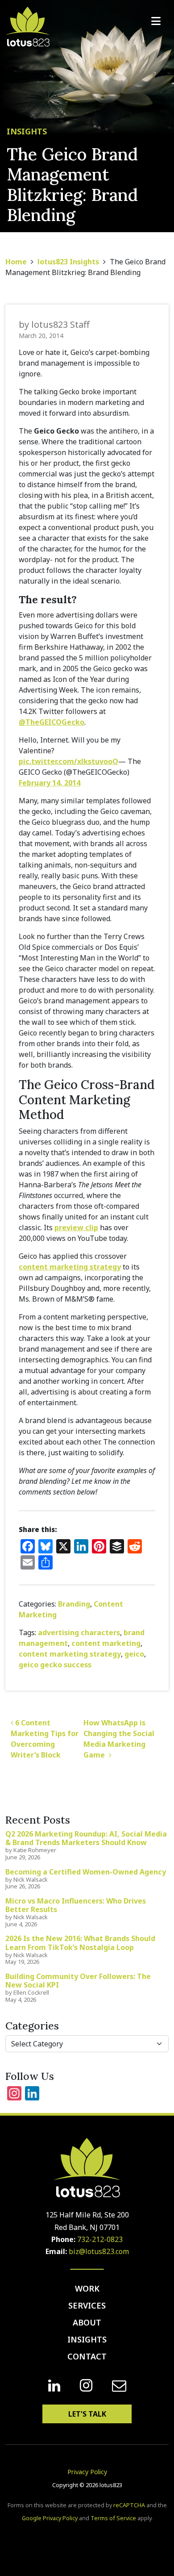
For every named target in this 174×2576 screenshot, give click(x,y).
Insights (87, 2339)
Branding (74, 1604)
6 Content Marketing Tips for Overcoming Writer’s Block (45, 1739)
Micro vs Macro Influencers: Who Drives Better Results (76, 1905)
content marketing (106, 1643)
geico (134, 1654)
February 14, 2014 (50, 783)
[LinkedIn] (54, 2386)
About (87, 2322)
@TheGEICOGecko (52, 722)
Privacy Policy (87, 2472)
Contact (87, 2356)
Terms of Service (113, 2518)
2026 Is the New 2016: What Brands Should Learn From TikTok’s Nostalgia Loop (80, 1943)
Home (16, 262)
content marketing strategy (70, 1267)
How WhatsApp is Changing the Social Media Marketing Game (119, 1739)
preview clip (76, 1227)
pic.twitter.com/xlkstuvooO (68, 761)
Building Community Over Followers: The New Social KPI (78, 1981)
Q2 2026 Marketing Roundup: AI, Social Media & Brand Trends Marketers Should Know (86, 1838)
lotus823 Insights (68, 262)
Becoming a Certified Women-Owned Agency (86, 1872)
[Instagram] (86, 2386)
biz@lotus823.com (99, 2251)
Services (87, 2305)
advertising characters (79, 1632)
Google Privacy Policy (50, 2518)
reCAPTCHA (129, 2505)
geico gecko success (55, 1665)
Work (87, 2288)
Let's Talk (87, 2414)
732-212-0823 (100, 2239)
